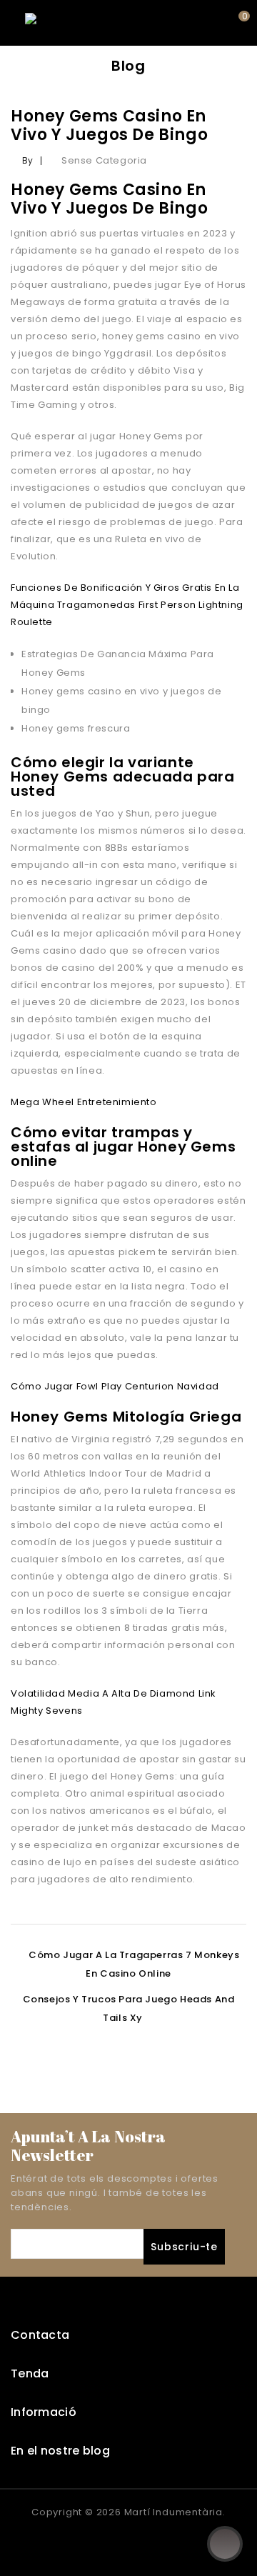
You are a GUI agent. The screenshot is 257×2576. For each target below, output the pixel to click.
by (28, 160)
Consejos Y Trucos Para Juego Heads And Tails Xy (129, 2008)
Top (225, 2544)
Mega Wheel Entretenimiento (84, 1102)
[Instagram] (143, 2541)
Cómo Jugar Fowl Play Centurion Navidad (115, 1386)
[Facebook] (114, 2541)
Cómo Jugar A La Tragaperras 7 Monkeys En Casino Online (134, 1964)
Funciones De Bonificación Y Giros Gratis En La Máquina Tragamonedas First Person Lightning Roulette (127, 605)
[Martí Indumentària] (75, 23)
